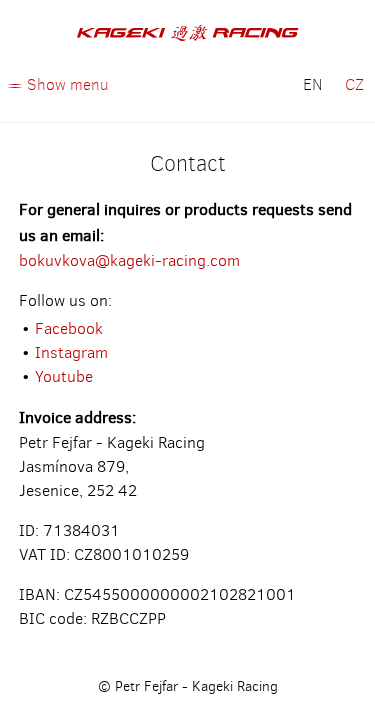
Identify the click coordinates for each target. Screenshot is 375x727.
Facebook (69, 328)
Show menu (68, 84)
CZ (354, 84)
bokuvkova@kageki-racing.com (129, 260)
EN (313, 84)
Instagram (71, 352)
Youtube (64, 376)
